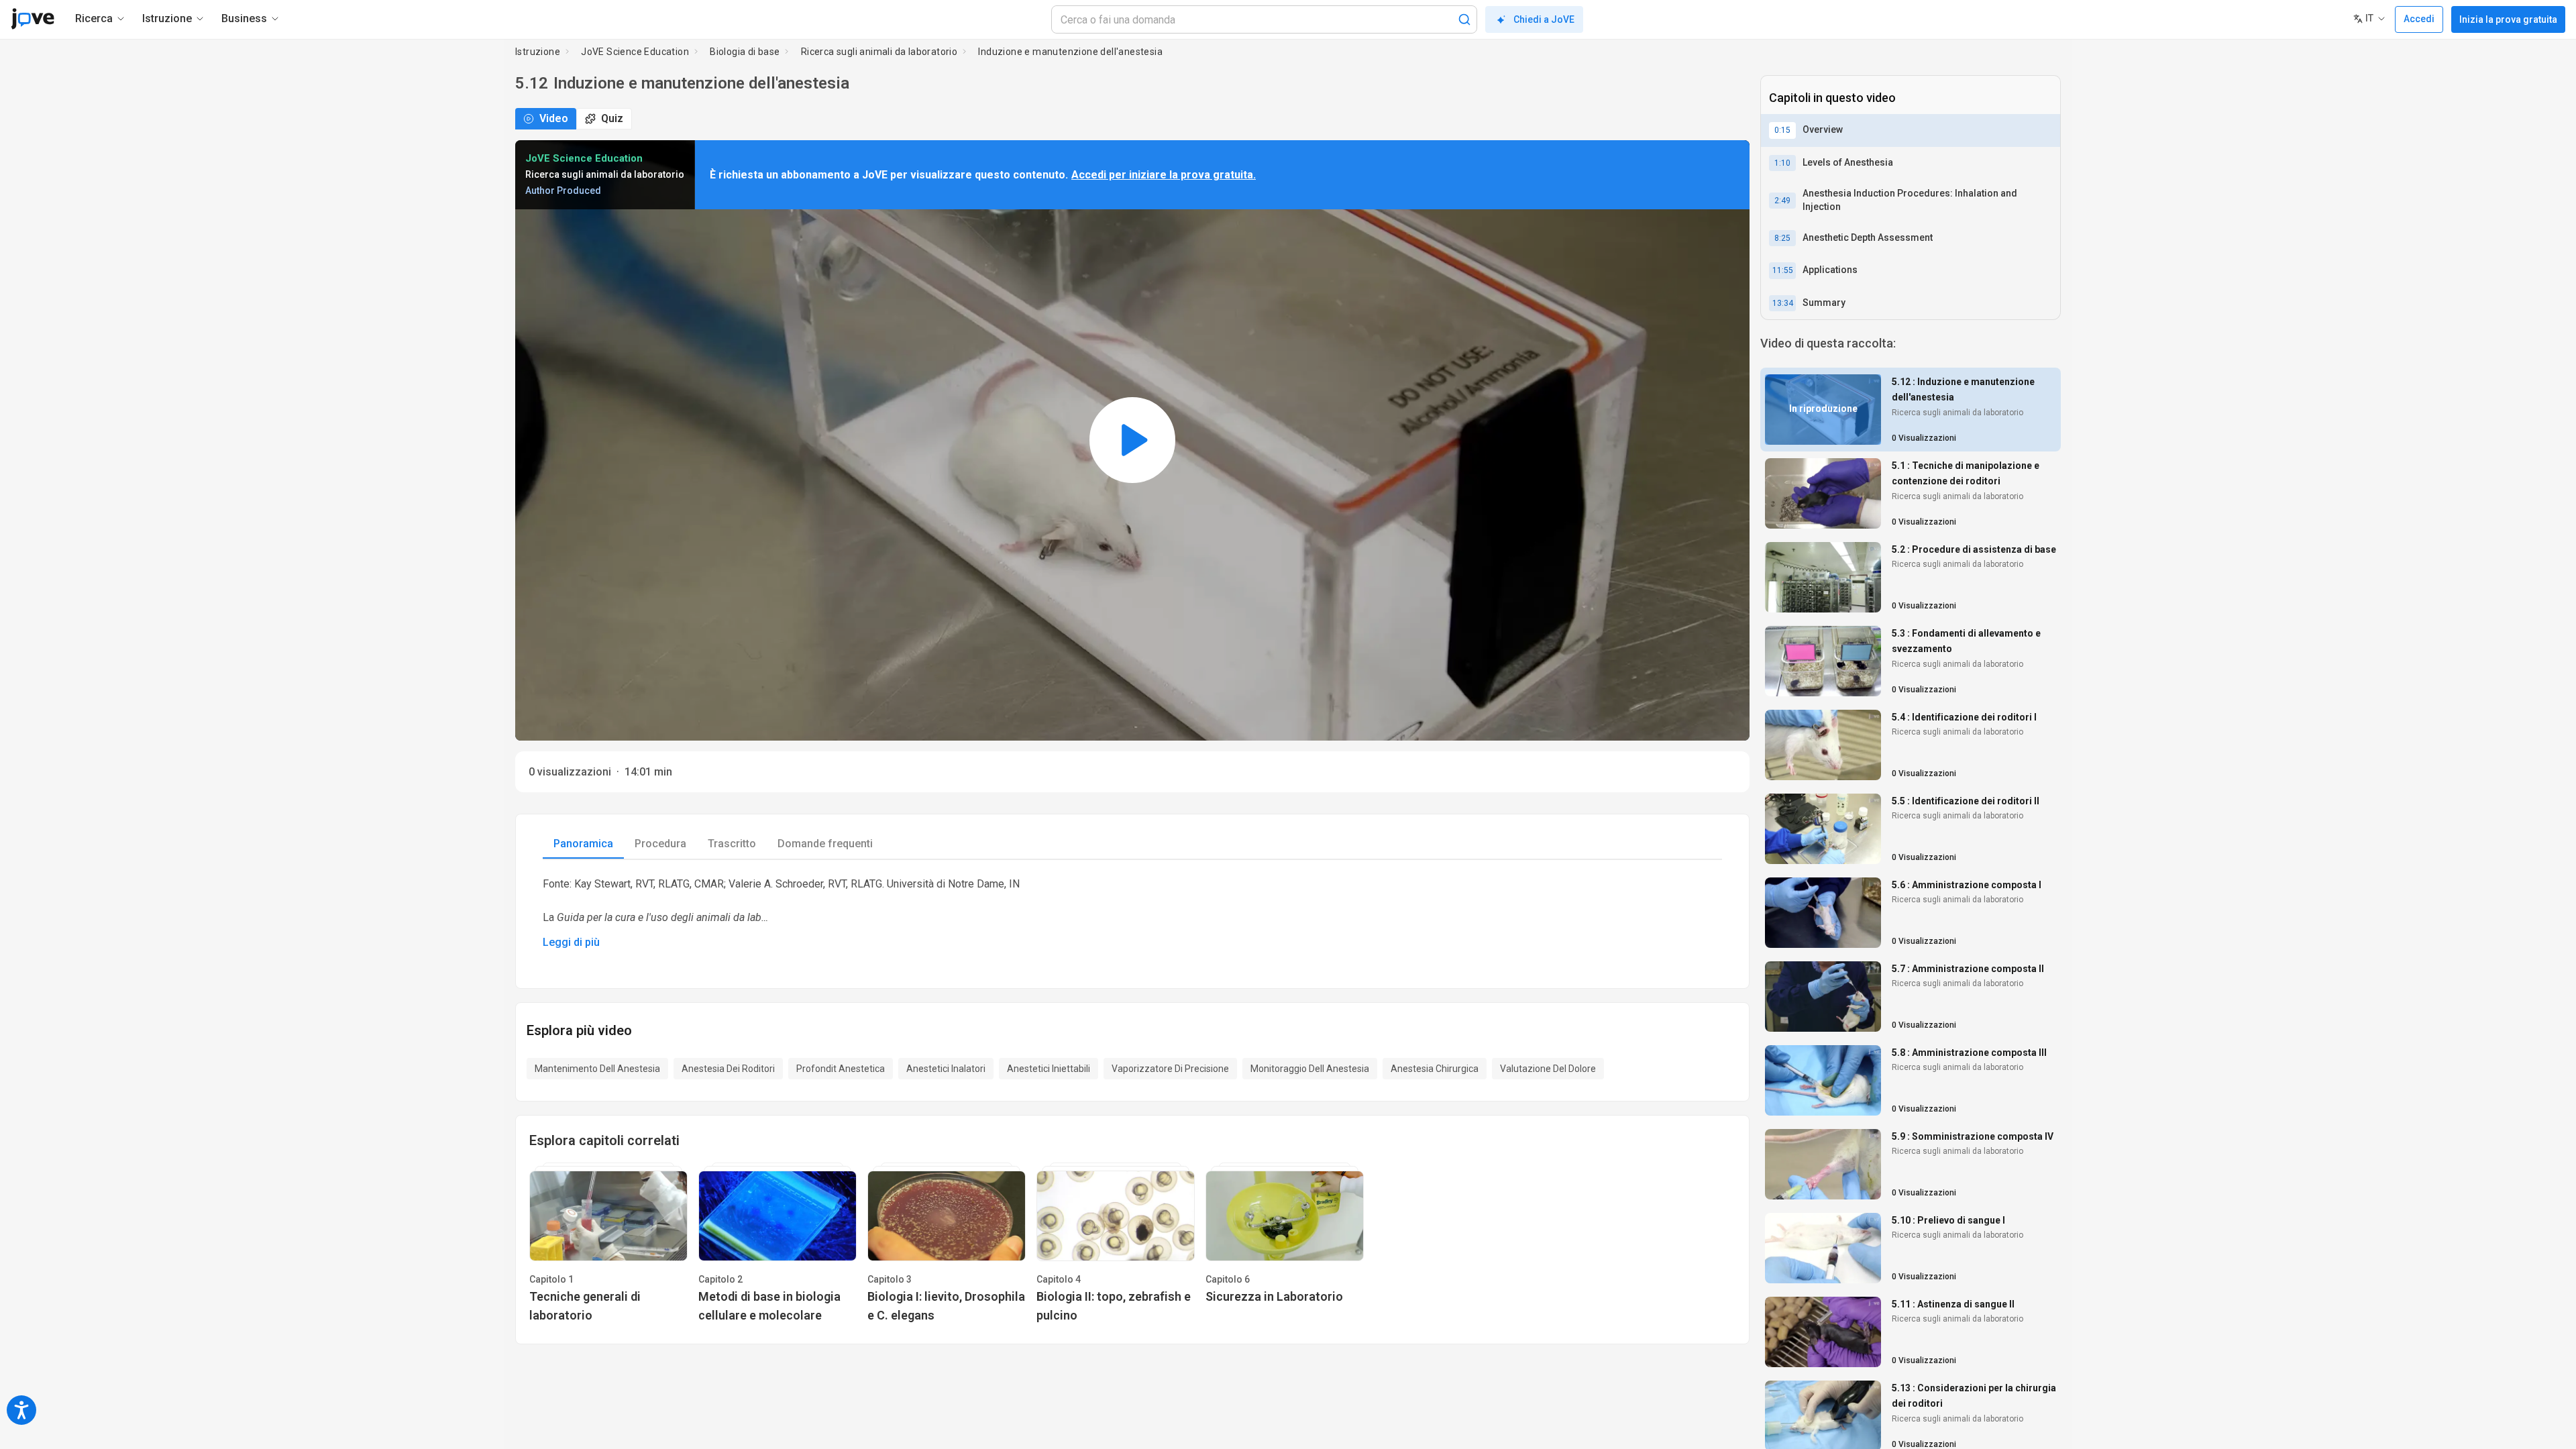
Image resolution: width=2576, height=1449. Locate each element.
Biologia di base (745, 52)
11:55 (1783, 270)
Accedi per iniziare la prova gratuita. (1164, 175)
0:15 (1782, 130)
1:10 (1782, 163)
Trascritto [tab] (732, 844)
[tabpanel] (1132, 913)
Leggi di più (571, 942)
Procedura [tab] (660, 844)
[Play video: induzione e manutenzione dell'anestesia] (1132, 440)
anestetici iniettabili (1049, 1069)
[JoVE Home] (33, 19)
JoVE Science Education (635, 52)
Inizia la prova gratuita (2508, 19)
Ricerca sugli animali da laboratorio (879, 52)
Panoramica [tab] (583, 844)
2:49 (1782, 201)
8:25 (1782, 238)
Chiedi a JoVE (1544, 19)
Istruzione (538, 52)
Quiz (612, 118)
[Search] (1464, 19)
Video (554, 118)
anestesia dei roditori (728, 1069)
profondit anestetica (841, 1069)
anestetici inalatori (946, 1069)
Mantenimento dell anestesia (597, 1069)
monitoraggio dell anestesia (1310, 1069)
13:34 (1783, 303)
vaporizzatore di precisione (1170, 1069)
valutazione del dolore (1548, 1069)
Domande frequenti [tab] (825, 844)
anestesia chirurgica (1435, 1069)
